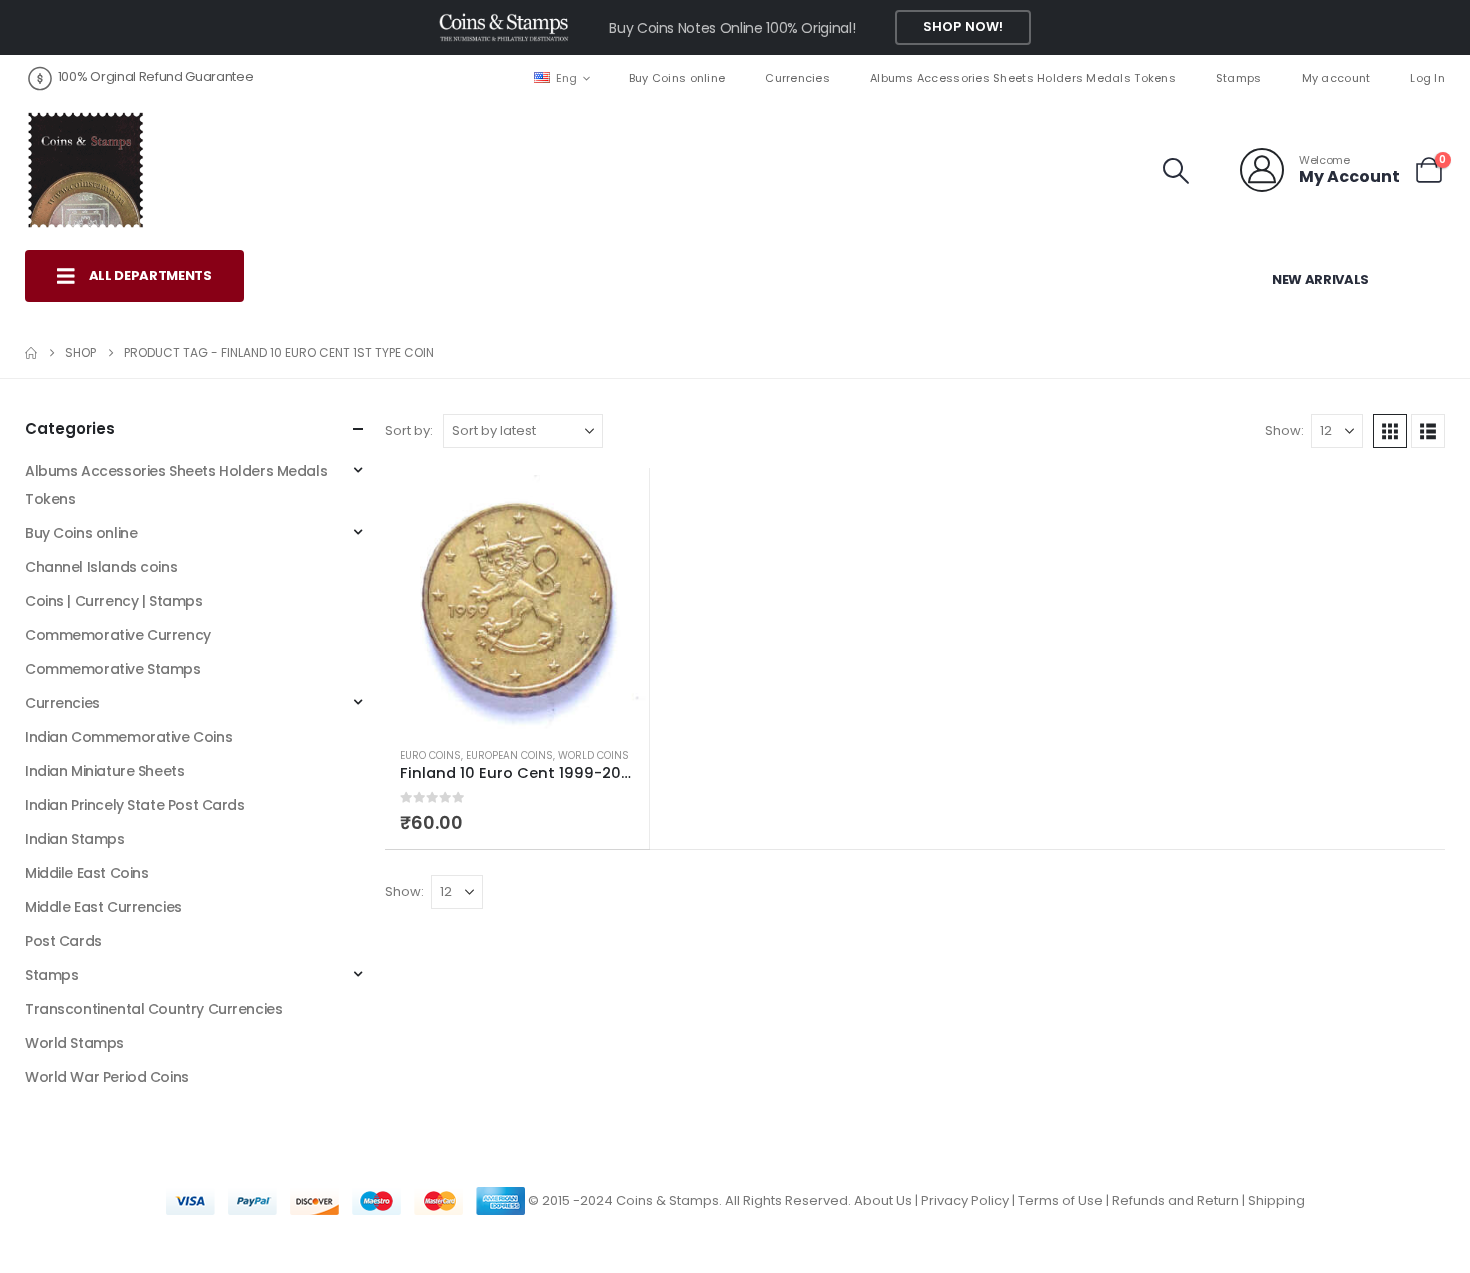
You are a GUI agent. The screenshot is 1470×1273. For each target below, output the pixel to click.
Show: (1284, 430)
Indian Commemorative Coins (128, 737)
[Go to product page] (517, 600)
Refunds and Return (1175, 1200)
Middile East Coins (86, 873)
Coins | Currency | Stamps (114, 601)
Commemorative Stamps (113, 669)
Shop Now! (963, 26)
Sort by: (409, 430)
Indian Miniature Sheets (104, 771)
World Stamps (74, 1043)
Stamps (1239, 78)
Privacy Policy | (969, 1200)
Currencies (797, 78)
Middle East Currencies (103, 907)
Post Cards (63, 941)
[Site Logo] (85, 170)
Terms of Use (1060, 1200)
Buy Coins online (677, 78)
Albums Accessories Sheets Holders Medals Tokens (1023, 78)
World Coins (593, 755)
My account (1336, 78)
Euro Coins (430, 755)
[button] (1176, 171)
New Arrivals (1320, 279)
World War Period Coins (107, 1077)
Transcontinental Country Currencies (153, 1009)
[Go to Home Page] (31, 353)
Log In (1427, 78)
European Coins (509, 755)
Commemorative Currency (118, 635)
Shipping (1276, 1200)
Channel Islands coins (101, 567)
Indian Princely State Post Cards (135, 805)
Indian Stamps (75, 839)
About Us (883, 1200)
